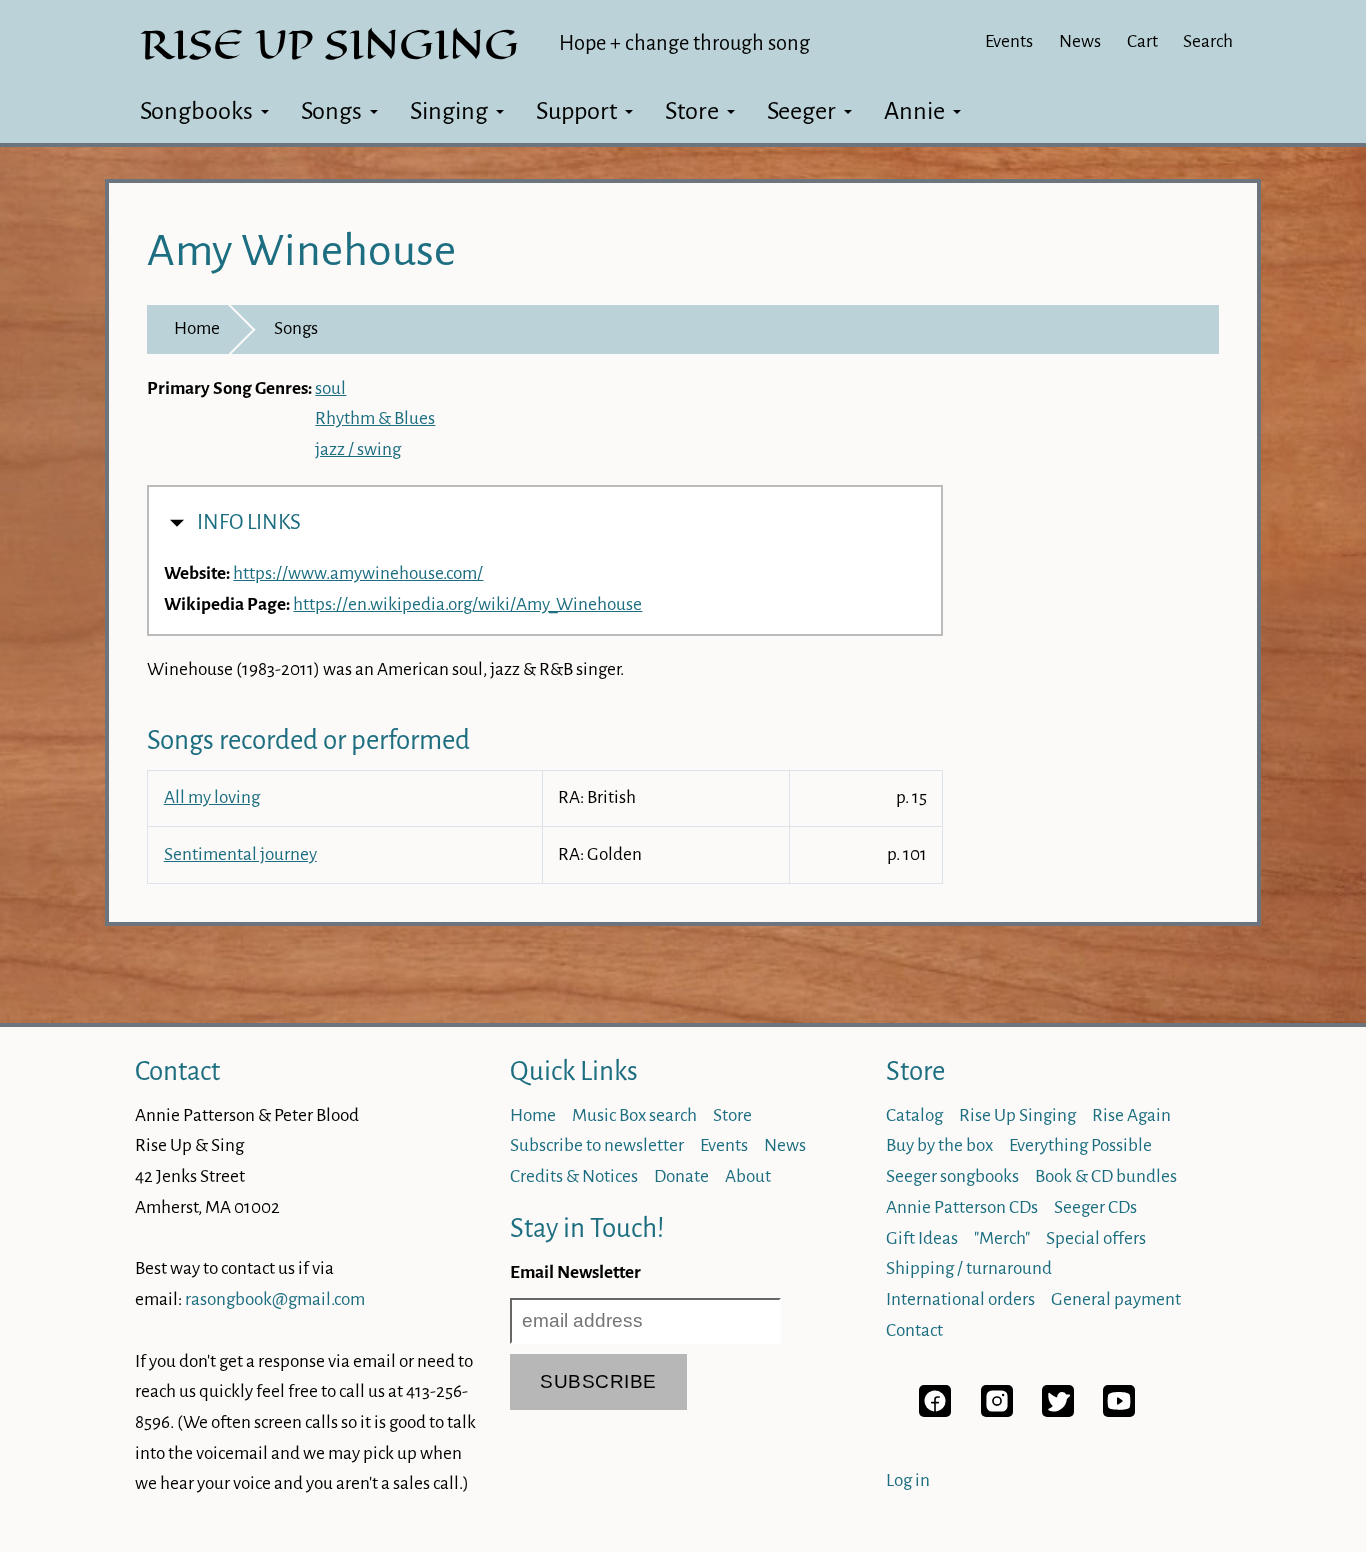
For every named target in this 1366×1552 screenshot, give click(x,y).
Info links (249, 522)
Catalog (914, 1115)
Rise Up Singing (1017, 1115)
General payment (1116, 1299)
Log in (908, 1480)
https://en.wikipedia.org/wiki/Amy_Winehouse (467, 604)
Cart (1142, 41)
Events (1009, 41)
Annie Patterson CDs (962, 1207)
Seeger (801, 111)
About (748, 1176)
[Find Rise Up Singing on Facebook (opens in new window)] (935, 1411)
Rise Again (1131, 1115)
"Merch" (1002, 1238)
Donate (681, 1176)
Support (576, 111)
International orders (960, 1299)
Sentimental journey (240, 854)
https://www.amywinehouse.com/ (358, 573)
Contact (177, 1071)
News (1080, 41)
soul (330, 388)
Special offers (1096, 1238)
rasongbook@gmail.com (275, 1299)
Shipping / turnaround (969, 1268)
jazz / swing (358, 449)
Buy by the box (939, 1145)
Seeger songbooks (952, 1176)
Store (692, 111)
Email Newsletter (575, 1272)
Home (197, 328)
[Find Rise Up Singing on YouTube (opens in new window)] (1119, 1411)
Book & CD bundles (1106, 1176)
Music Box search (634, 1115)
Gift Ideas (922, 1238)
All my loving (212, 797)
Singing (449, 111)
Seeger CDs (1095, 1207)
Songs (331, 111)
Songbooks (196, 111)
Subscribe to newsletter (597, 1145)
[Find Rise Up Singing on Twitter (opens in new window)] (1058, 1411)
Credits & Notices (574, 1176)
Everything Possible (1080, 1145)
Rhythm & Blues (375, 418)
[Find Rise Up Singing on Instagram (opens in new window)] (997, 1411)
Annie (914, 111)
